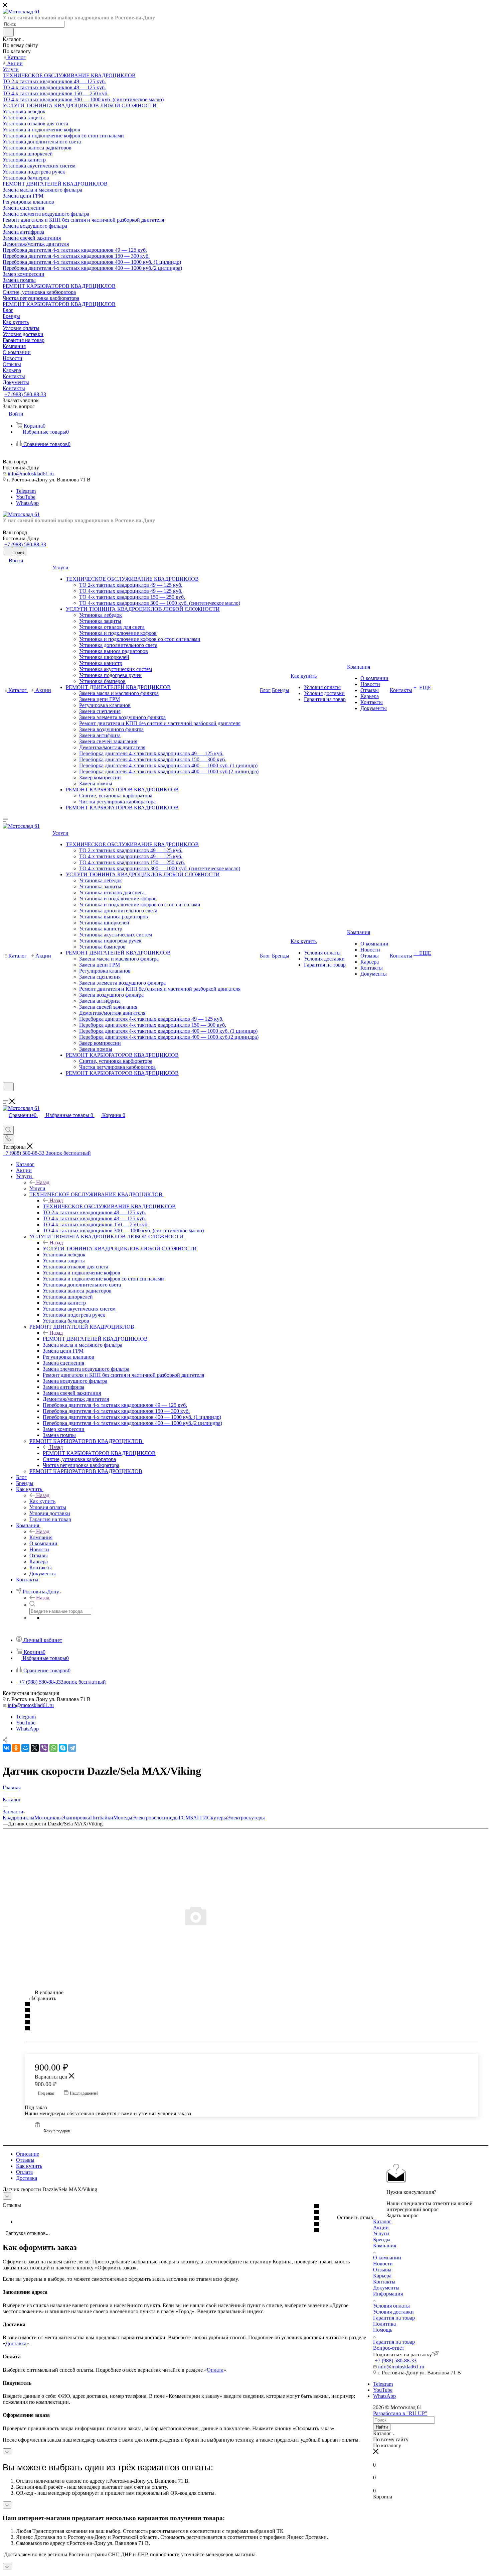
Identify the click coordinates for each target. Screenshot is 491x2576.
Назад (43, 1182)
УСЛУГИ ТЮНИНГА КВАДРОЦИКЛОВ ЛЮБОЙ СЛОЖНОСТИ (120, 1249)
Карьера (382, 2276)
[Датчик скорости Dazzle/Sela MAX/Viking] (246, 1915)
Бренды (382, 2239)
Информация (388, 2294)
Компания (41, 1537)
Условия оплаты (391, 2306)
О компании (387, 2258)
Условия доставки (393, 2312)
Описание (28, 2154)
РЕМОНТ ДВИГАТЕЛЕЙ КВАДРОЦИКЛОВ (95, 1339)
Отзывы (25, 2160)
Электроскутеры (246, 1818)
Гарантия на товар (394, 2318)
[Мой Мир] (25, 1748)
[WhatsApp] (53, 1748)
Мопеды (123, 1818)
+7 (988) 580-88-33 (25, 394)
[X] (35, 1748)
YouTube (26, 497)
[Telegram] (72, 1748)
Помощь (383, 2330)
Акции (381, 2227)
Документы (386, 2288)
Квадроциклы (19, 1818)
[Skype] (63, 1748)
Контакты (384, 2282)
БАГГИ (199, 1818)
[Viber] (44, 1748)
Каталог (382, 2221)
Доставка (27, 2178)
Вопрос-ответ (389, 2348)
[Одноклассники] (16, 1748)
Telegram (26, 491)
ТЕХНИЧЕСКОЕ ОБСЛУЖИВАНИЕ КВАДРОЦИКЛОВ (109, 1206)
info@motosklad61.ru (31, 474)
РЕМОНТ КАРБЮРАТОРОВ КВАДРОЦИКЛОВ (99, 1453)
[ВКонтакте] (7, 1748)
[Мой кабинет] (6, 1095)
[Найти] (8, 32)
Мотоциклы (48, 1818)
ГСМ (184, 1818)
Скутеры (217, 1818)
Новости (383, 2264)
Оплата (24, 2172)
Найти (382, 2427)
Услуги (37, 1188)
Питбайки (102, 1818)
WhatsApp (27, 503)
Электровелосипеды (155, 1818)
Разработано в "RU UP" (400, 2413)
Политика (384, 2324)
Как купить (42, 1501)
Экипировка (76, 1818)
